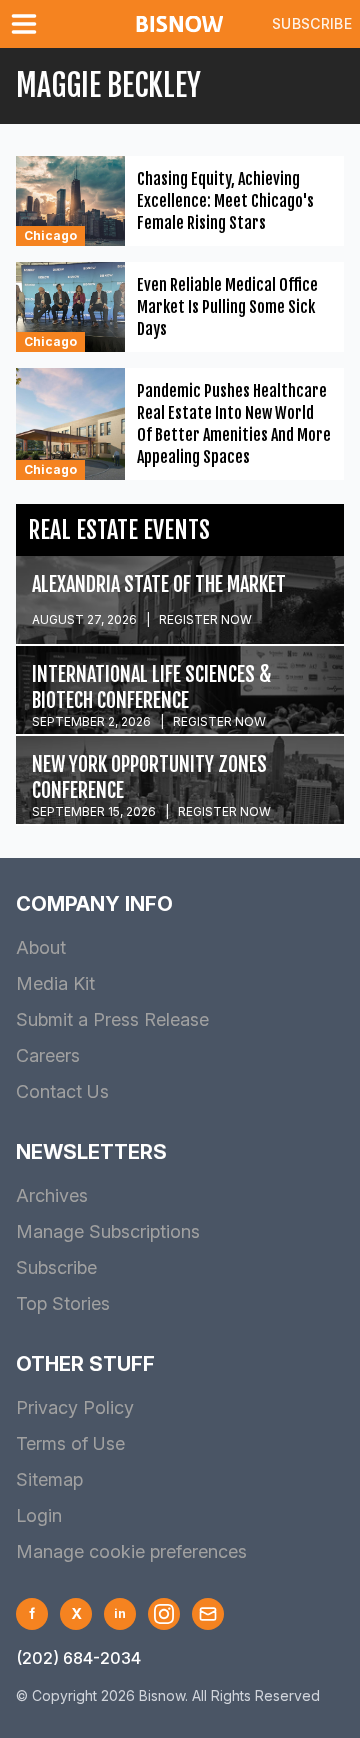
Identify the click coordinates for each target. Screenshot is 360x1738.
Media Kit (55, 983)
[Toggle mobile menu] (28, 24)
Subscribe (312, 23)
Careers (48, 1055)
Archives (52, 1195)
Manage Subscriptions (108, 1231)
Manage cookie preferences (131, 1551)
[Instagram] (164, 1614)
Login (39, 1515)
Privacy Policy (75, 1407)
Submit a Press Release (112, 1019)
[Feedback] (208, 1614)
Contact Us (62, 1091)
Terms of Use (70, 1443)
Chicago (50, 235)
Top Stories (63, 1303)
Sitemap (49, 1479)
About (41, 947)
